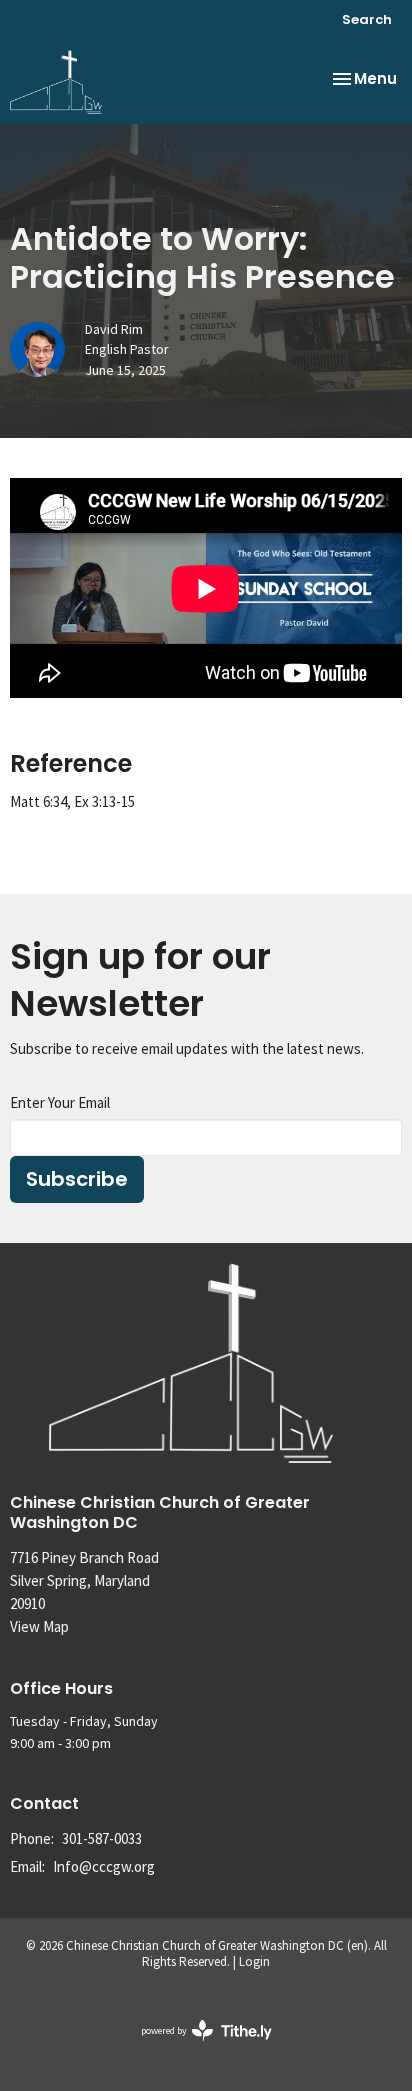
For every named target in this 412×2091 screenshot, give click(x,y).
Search (367, 19)
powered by (194, 2047)
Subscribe (77, 1179)
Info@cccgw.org (104, 1866)
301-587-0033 (102, 1838)
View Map (39, 1626)
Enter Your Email (60, 1102)
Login (254, 1961)
